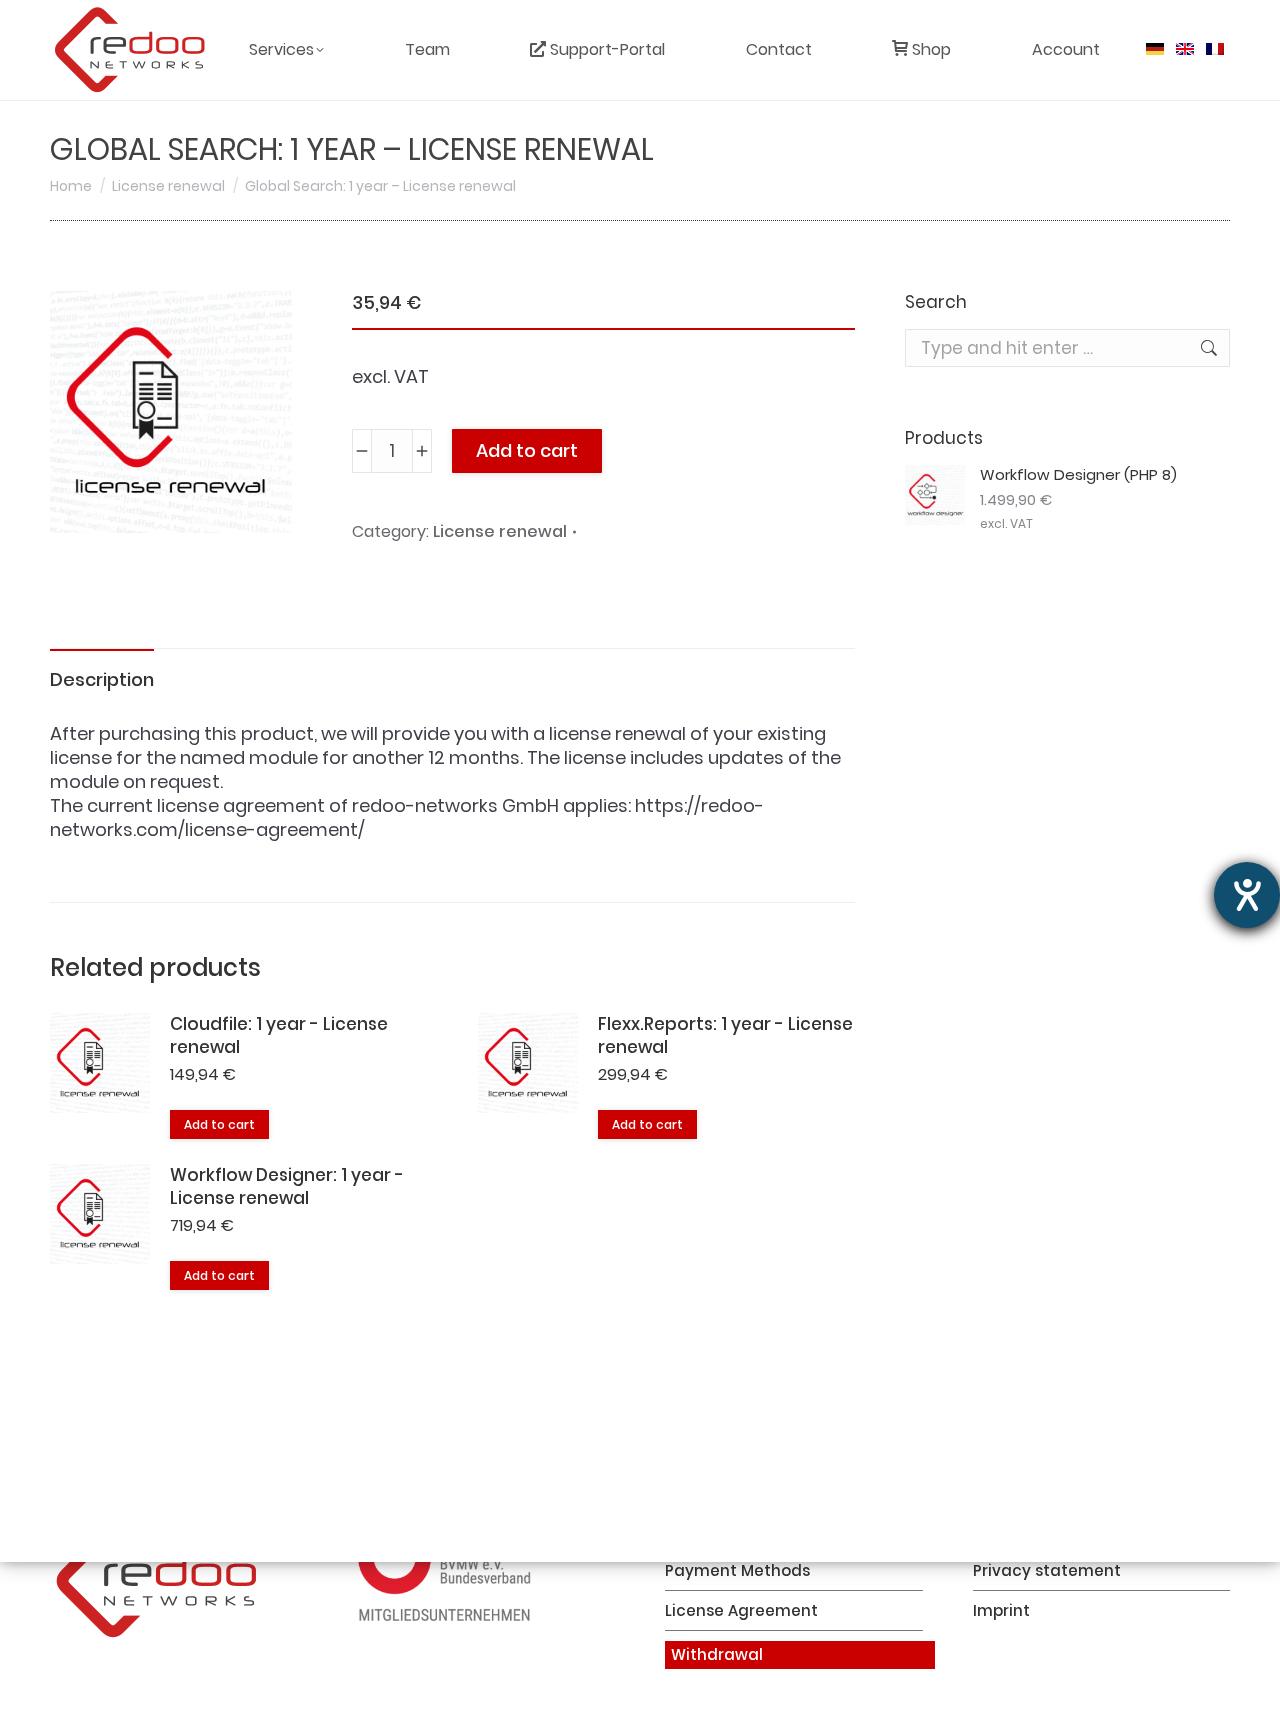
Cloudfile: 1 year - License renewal (279, 1036)
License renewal (500, 531)
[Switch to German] (1155, 50)
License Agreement (741, 1611)
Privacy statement (1047, 1571)
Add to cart (527, 450)
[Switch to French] (1215, 50)
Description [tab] (102, 679)
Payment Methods (737, 1571)
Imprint (1001, 1611)
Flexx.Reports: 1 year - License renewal (725, 1036)
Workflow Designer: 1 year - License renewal (287, 1187)
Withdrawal (717, 1654)
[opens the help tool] (1247, 895)
